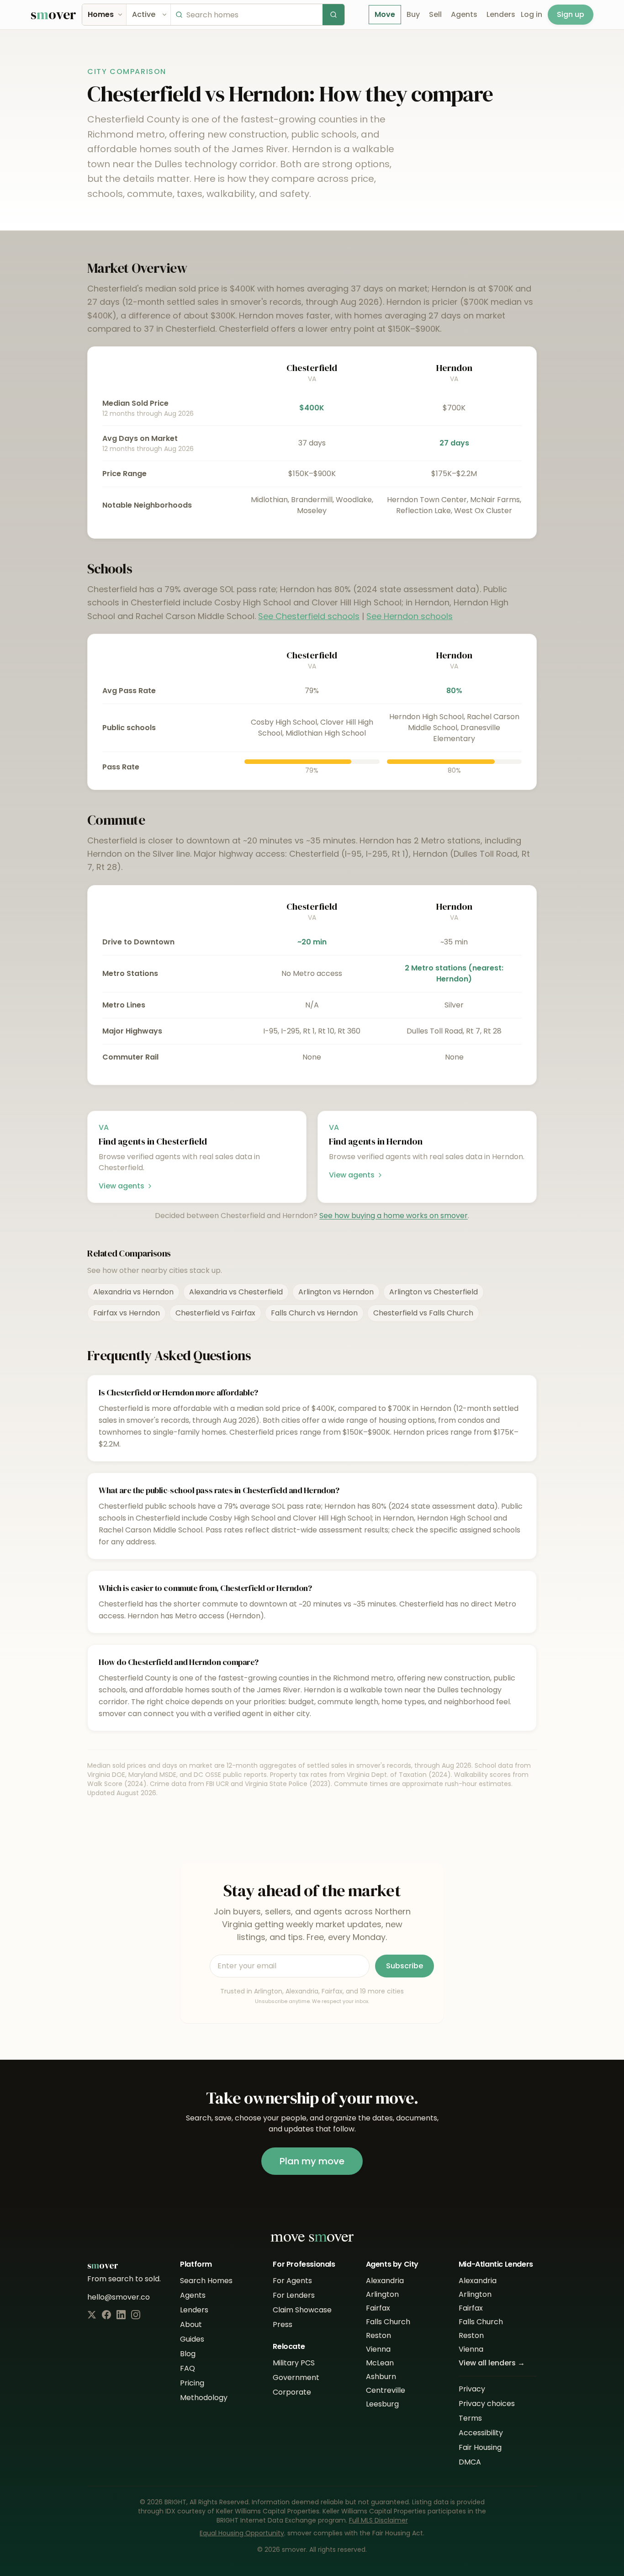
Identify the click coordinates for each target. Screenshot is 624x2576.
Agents (464, 14)
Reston (378, 2335)
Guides (192, 2339)
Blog (188, 2354)
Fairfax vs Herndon (127, 1313)
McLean (380, 2363)
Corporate (292, 2392)
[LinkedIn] (121, 2315)
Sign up (571, 14)
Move (385, 14)
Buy (413, 14)
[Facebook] (106, 2315)
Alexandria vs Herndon (133, 1292)
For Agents (292, 2281)
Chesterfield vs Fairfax (215, 1313)
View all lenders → (492, 2363)
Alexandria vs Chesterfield (236, 1292)
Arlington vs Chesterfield (434, 1292)
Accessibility (481, 2433)
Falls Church (388, 2322)
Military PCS (294, 2363)
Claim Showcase (302, 2310)
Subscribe (405, 1966)
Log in (531, 14)
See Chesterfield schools (309, 616)
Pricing (192, 2383)
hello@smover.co (119, 2297)
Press (283, 2324)
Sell (435, 14)
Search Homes (206, 2281)
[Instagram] (136, 2315)
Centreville (386, 2390)
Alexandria (385, 2281)
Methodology (204, 2398)
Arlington (382, 2294)
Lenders (501, 14)
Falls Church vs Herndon (314, 1313)
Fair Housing (480, 2447)
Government (296, 2377)
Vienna (378, 2349)
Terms (470, 2418)
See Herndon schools (410, 616)
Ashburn (381, 2377)
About (191, 2324)
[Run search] (333, 15)
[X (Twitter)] (92, 2315)
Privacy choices (487, 2404)
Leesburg (382, 2404)
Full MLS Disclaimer (378, 2520)
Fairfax (378, 2308)
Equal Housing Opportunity (242, 2533)
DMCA (470, 2462)
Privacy (472, 2389)
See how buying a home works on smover (394, 1216)
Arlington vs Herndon (336, 1292)
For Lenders (294, 2295)
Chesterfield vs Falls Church (423, 1313)
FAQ (188, 2368)
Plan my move (312, 2161)
